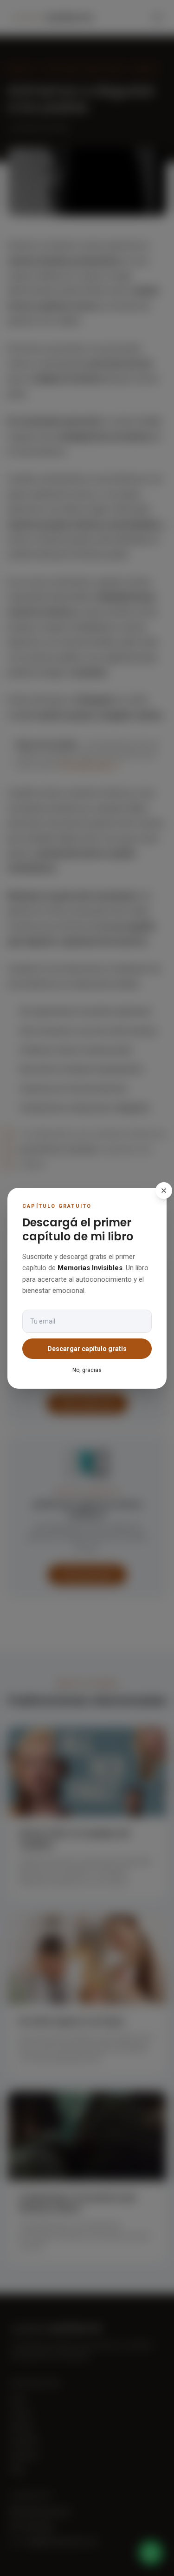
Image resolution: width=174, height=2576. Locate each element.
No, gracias (87, 1370)
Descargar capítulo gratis (87, 1349)
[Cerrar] (164, 1191)
